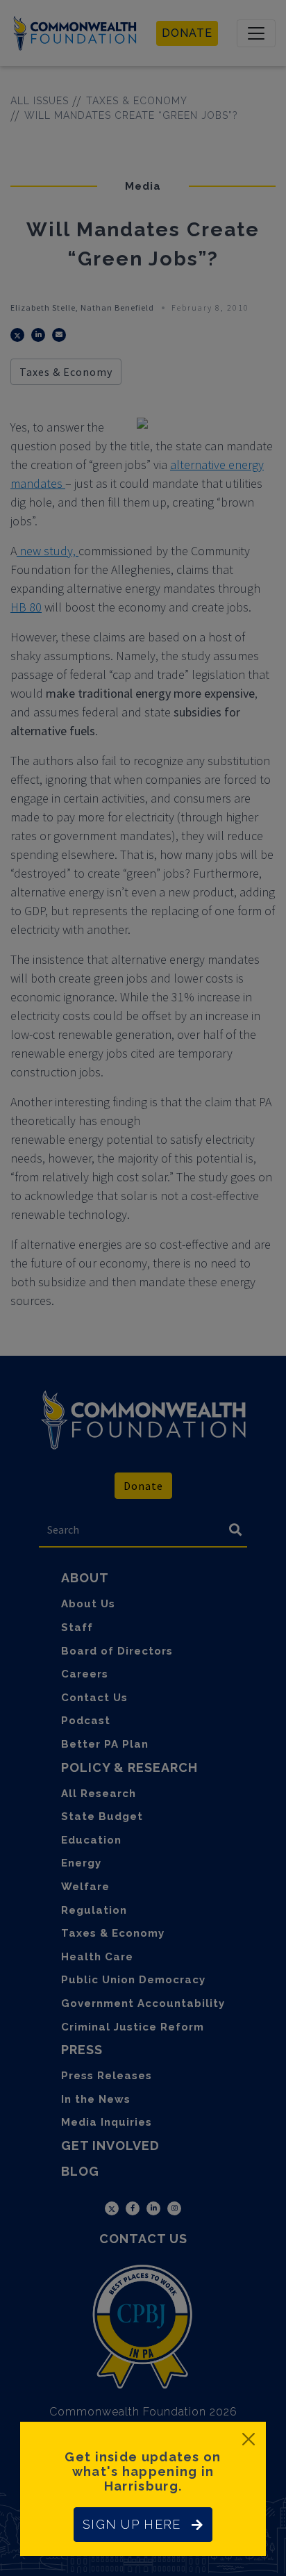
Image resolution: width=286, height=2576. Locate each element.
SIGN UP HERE (132, 2524)
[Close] (249, 2439)
